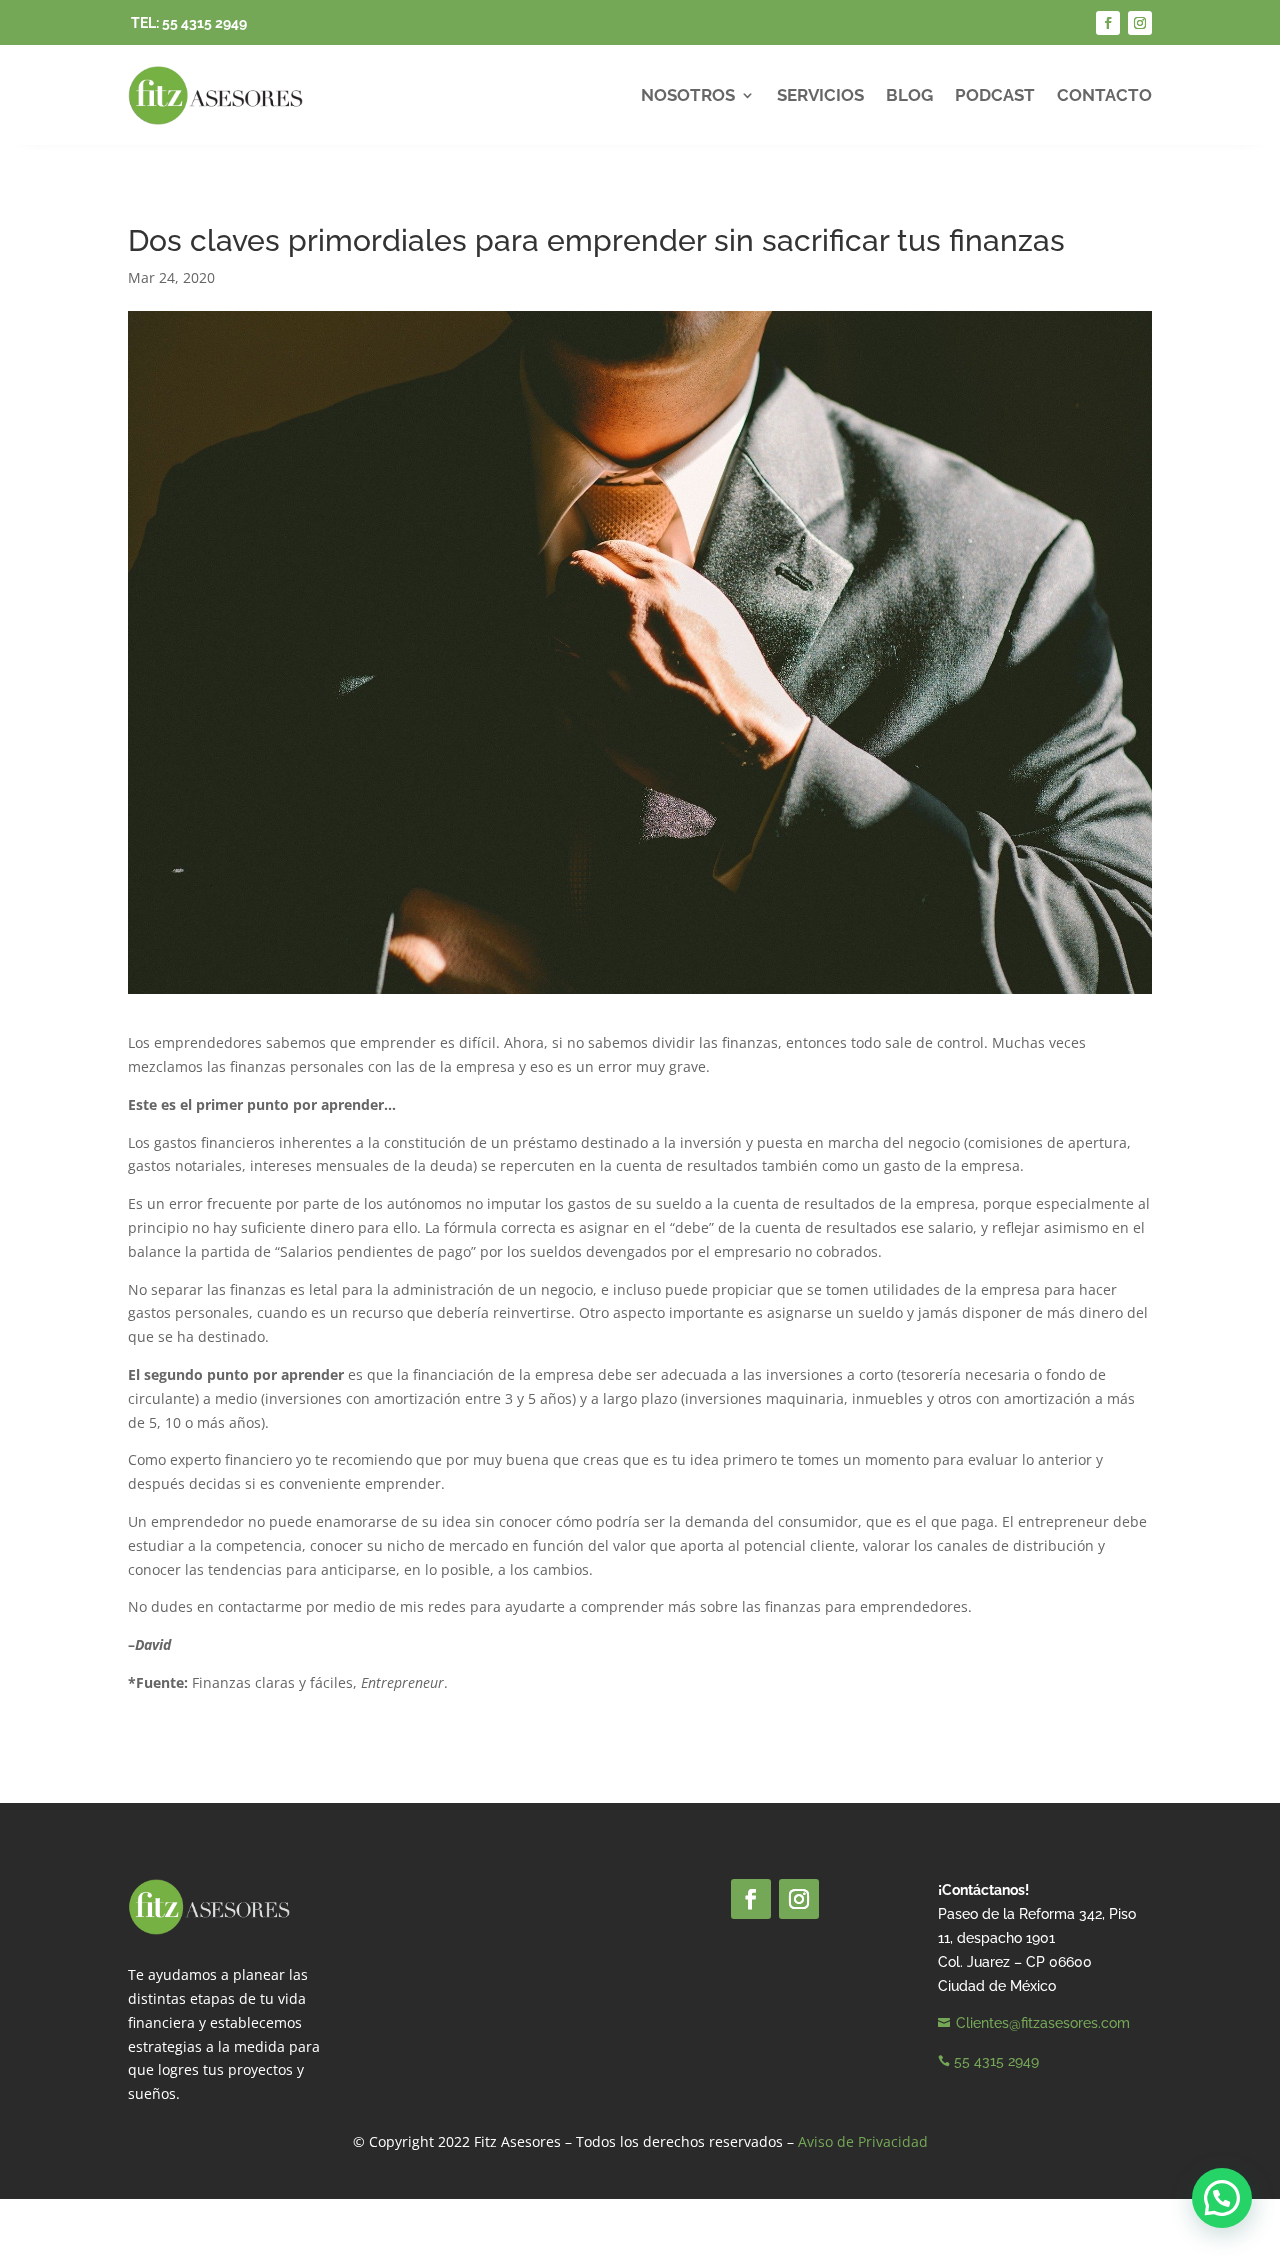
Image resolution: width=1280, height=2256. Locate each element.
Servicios (820, 95)
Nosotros (688, 95)
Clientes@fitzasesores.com (1043, 2023)
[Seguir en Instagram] (1140, 23)
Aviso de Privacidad (863, 2141)
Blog (909, 95)
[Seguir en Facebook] (1108, 23)
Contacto (1104, 95)
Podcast (995, 95)
